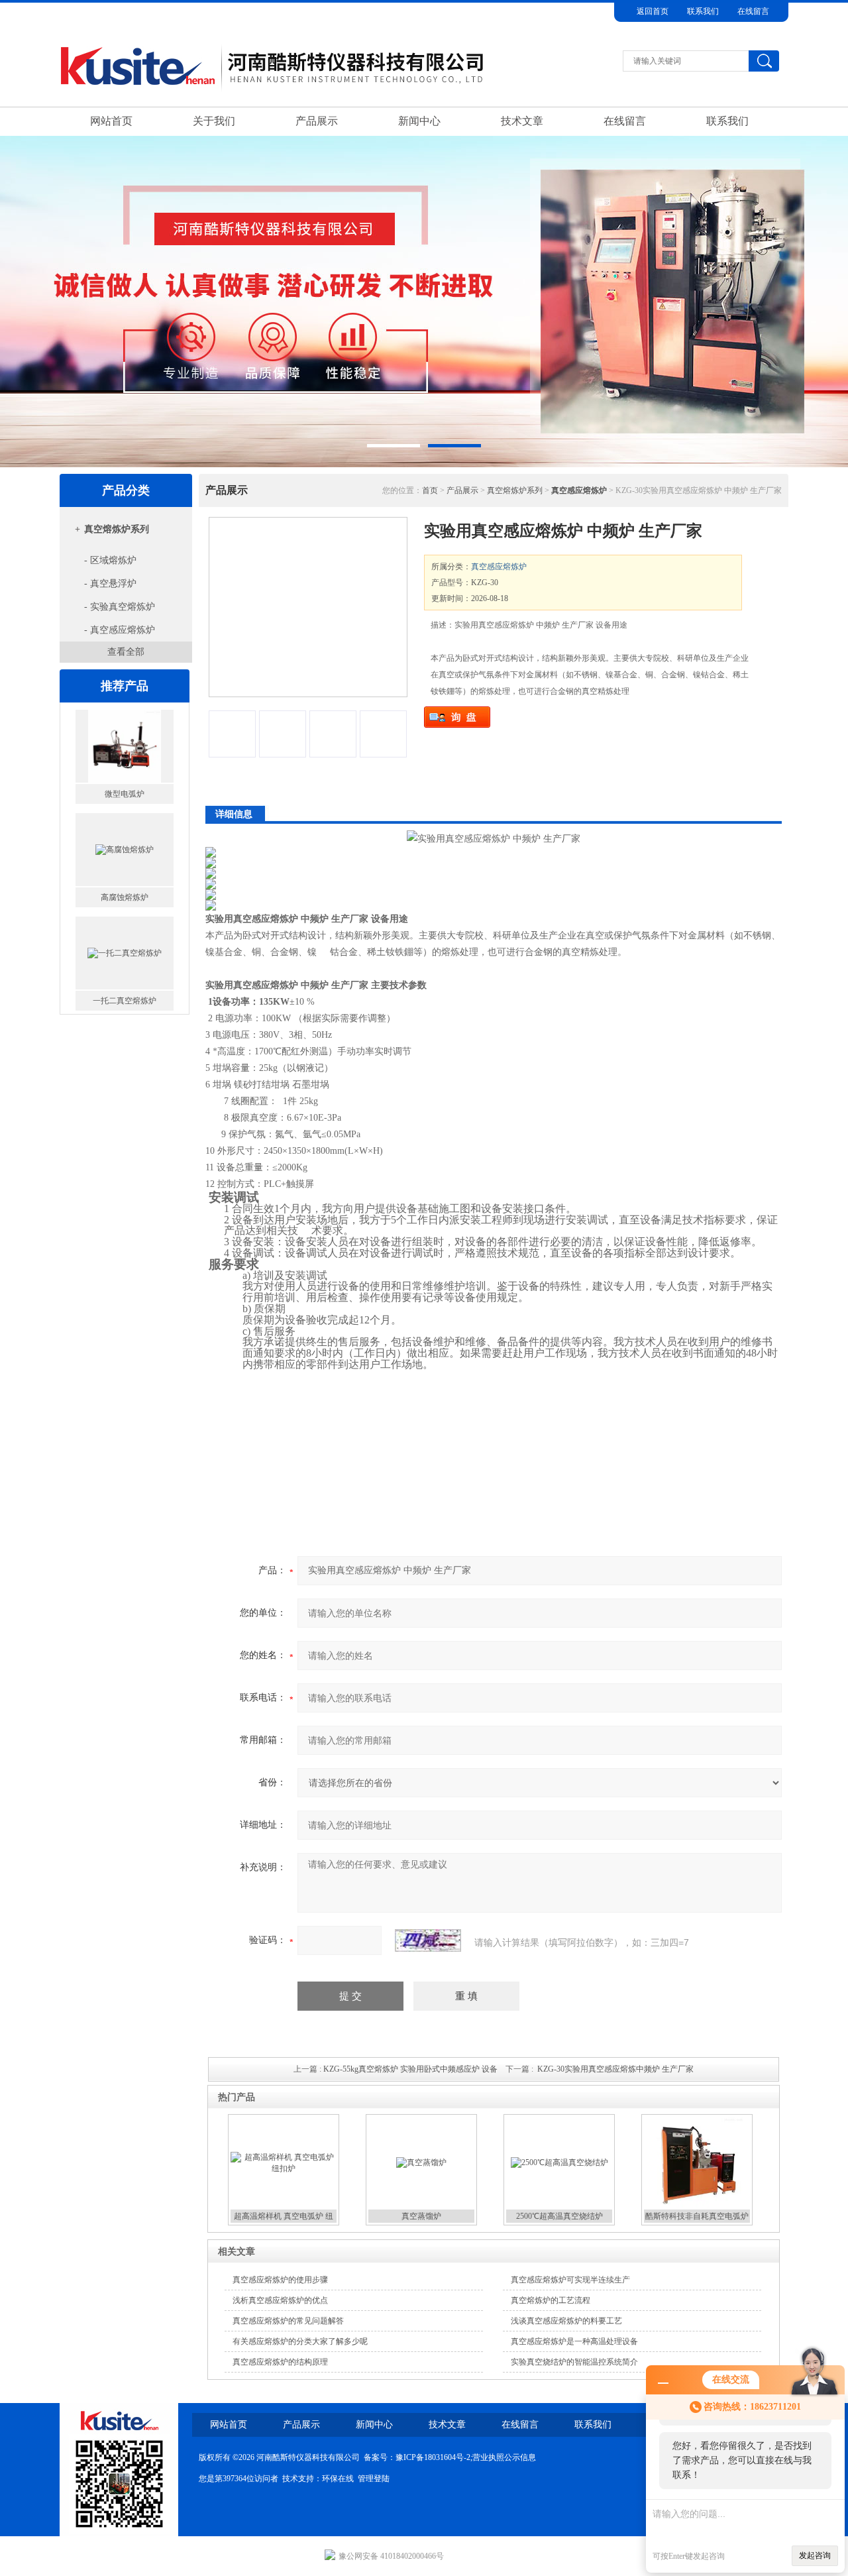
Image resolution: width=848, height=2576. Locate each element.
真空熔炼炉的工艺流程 (551, 2300)
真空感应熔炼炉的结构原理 (280, 2362)
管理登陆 (374, 2479)
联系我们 (703, 11)
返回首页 (653, 11)
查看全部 (126, 652)
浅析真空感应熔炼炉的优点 (280, 2300)
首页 (430, 490)
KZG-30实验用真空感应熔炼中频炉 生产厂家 (615, 2069)
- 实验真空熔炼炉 (120, 607)
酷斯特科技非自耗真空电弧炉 (697, 2216)
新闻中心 (419, 121)
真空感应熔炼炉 (499, 567)
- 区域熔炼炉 (110, 560)
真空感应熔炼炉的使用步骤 (280, 2280)
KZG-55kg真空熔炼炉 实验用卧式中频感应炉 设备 (410, 2069)
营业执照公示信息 (504, 2457)
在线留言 (753, 11)
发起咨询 (815, 2555)
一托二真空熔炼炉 (125, 988)
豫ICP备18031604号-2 (433, 2457)
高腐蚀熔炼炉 (125, 885)
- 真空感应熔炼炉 (120, 630)
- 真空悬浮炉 (110, 584)
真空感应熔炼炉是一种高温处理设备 (574, 2341)
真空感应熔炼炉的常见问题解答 (288, 2321)
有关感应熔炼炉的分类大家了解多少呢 (300, 2341)
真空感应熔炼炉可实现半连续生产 (570, 2280)
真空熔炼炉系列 (117, 529)
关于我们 (214, 121)
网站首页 (111, 121)
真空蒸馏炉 (421, 2216)
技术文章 (522, 121)
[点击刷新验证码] (428, 1940)
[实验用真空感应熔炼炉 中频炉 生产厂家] (308, 607)
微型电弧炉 (125, 781)
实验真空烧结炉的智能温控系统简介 (574, 2362)
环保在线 (338, 2479)
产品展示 (317, 121)
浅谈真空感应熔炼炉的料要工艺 (566, 2321)
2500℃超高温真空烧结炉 (559, 2216)
